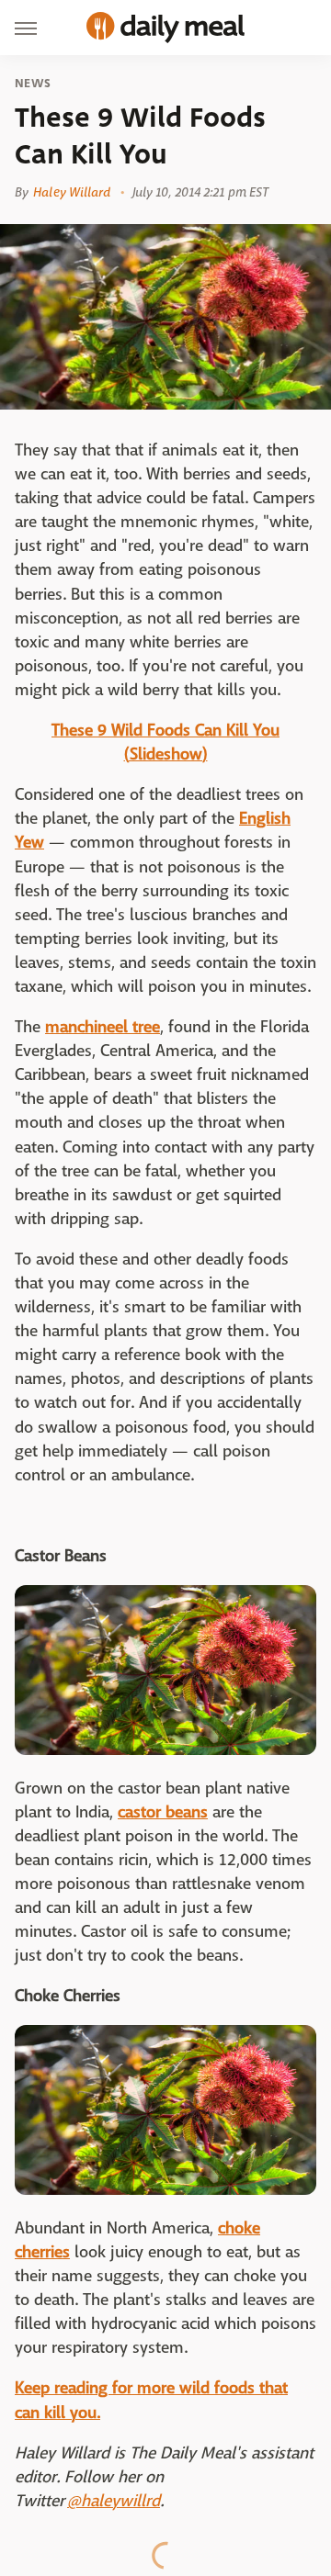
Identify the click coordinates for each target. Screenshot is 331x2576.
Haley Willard (72, 192)
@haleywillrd (114, 2501)
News (33, 84)
